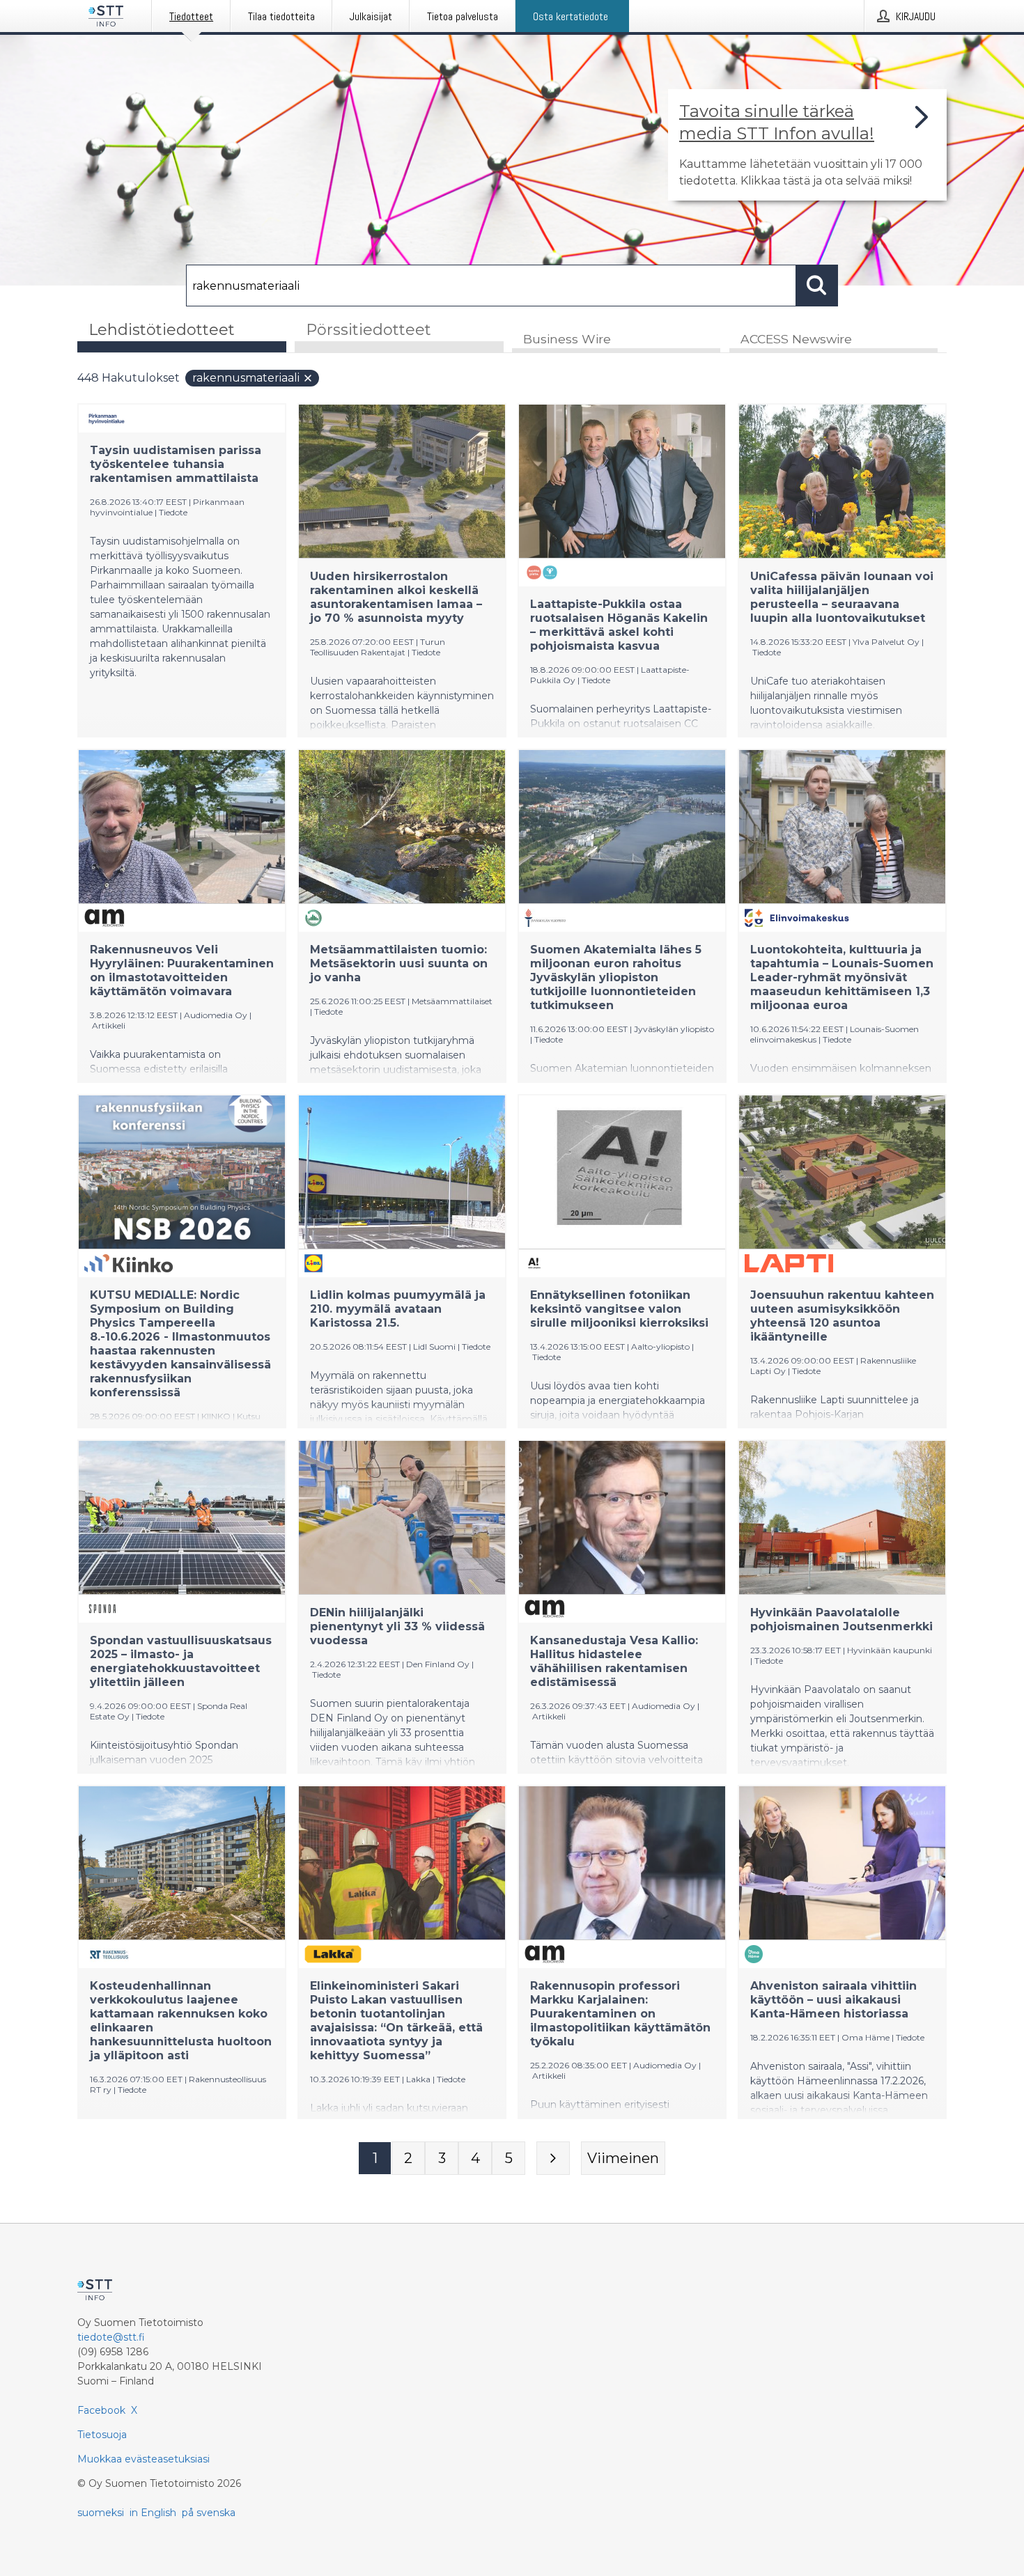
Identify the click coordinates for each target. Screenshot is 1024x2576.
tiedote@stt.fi (111, 2337)
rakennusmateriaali (246, 378)
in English (153, 2513)
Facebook (101, 2410)
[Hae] (817, 286)
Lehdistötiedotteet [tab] (162, 330)
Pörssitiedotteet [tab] (369, 330)
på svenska (209, 2513)
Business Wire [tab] (567, 339)
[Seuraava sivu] (553, 2158)
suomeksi (101, 2513)
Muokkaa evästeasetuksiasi (143, 2459)
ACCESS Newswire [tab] (796, 339)
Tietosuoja (102, 2435)
